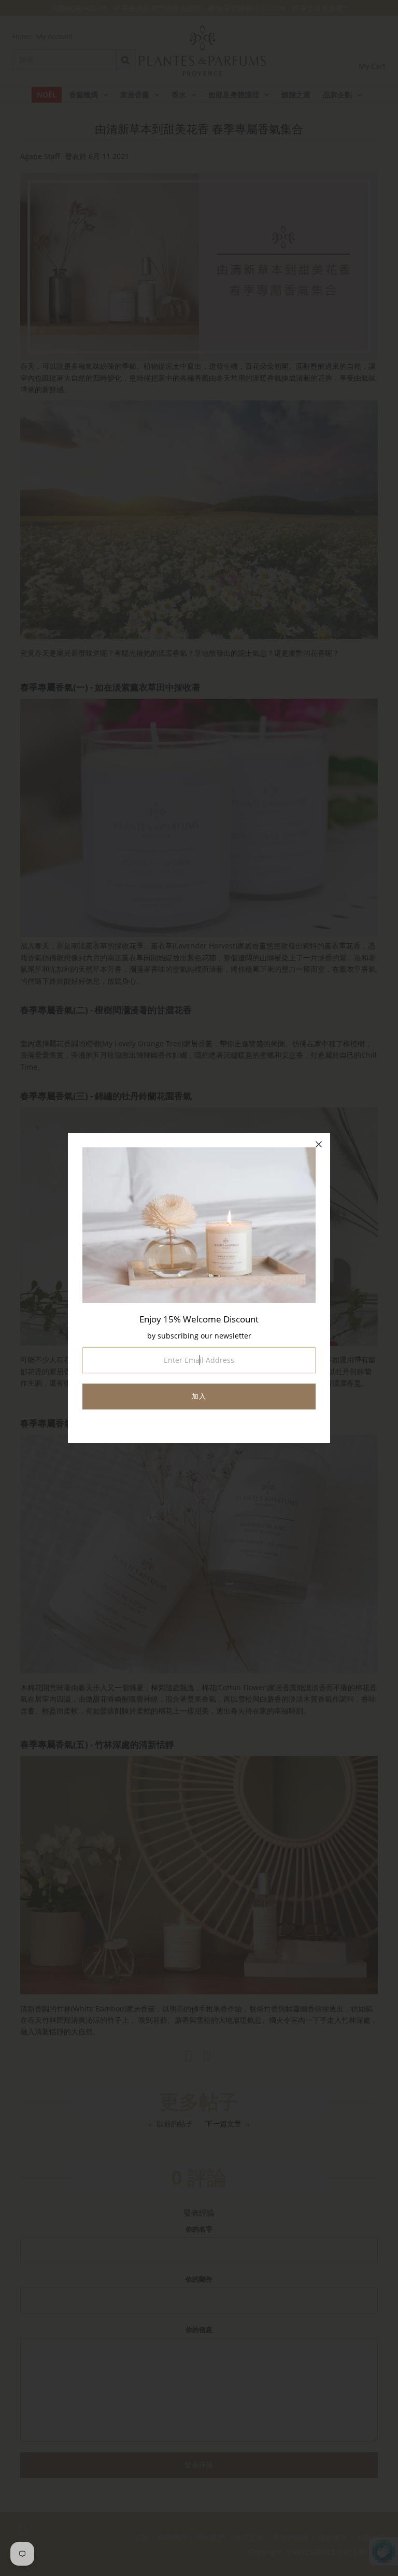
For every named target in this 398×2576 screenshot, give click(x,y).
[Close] (319, 1144)
